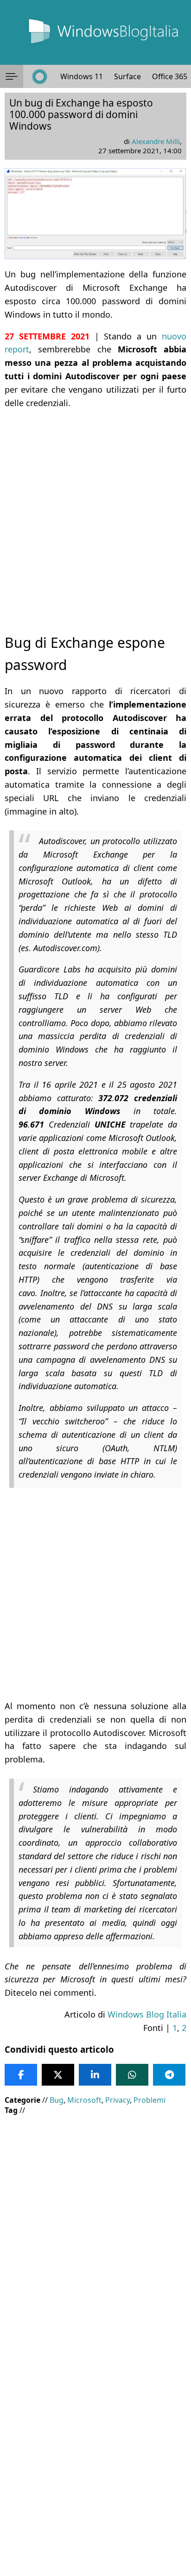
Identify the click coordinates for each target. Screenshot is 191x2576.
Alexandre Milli (156, 141)
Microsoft (84, 2100)
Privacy (118, 2100)
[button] (12, 76)
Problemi (150, 2100)
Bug (57, 2100)
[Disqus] (95, 2451)
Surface (127, 76)
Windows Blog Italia (147, 2014)
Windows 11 (82, 76)
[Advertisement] (95, 513)
